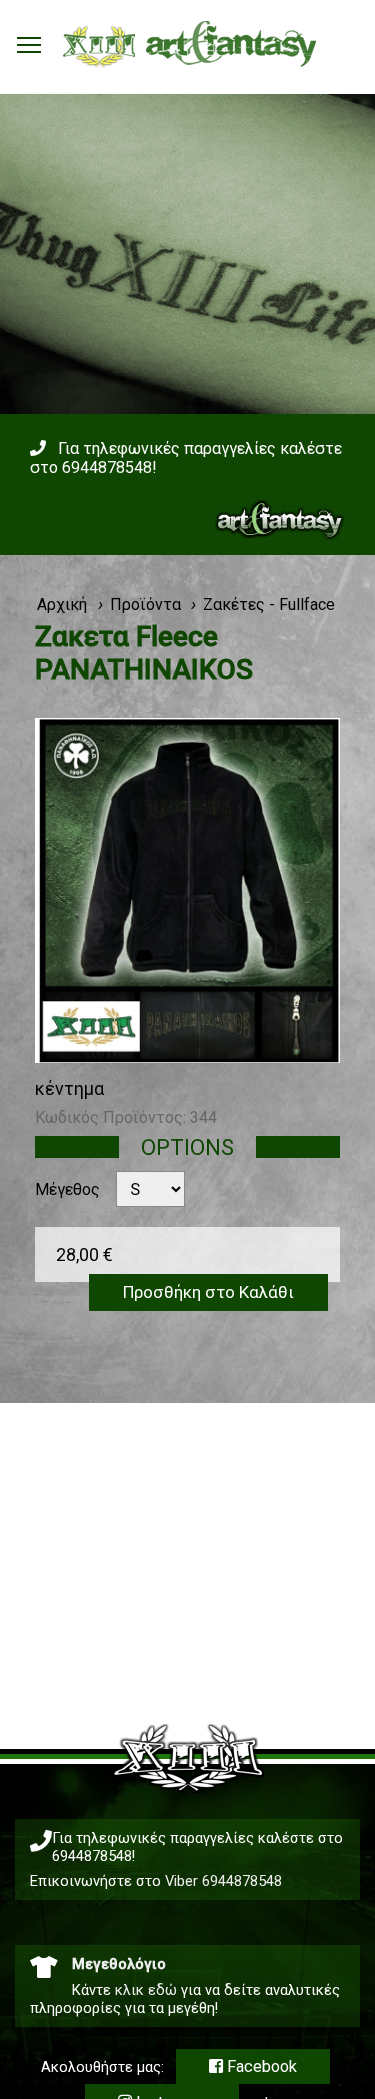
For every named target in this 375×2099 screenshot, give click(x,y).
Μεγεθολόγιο (119, 1964)
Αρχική (62, 604)
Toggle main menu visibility (29, 44)
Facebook (260, 2066)
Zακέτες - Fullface (269, 604)
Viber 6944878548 (223, 1881)
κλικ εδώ (146, 1990)
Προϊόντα (145, 604)
